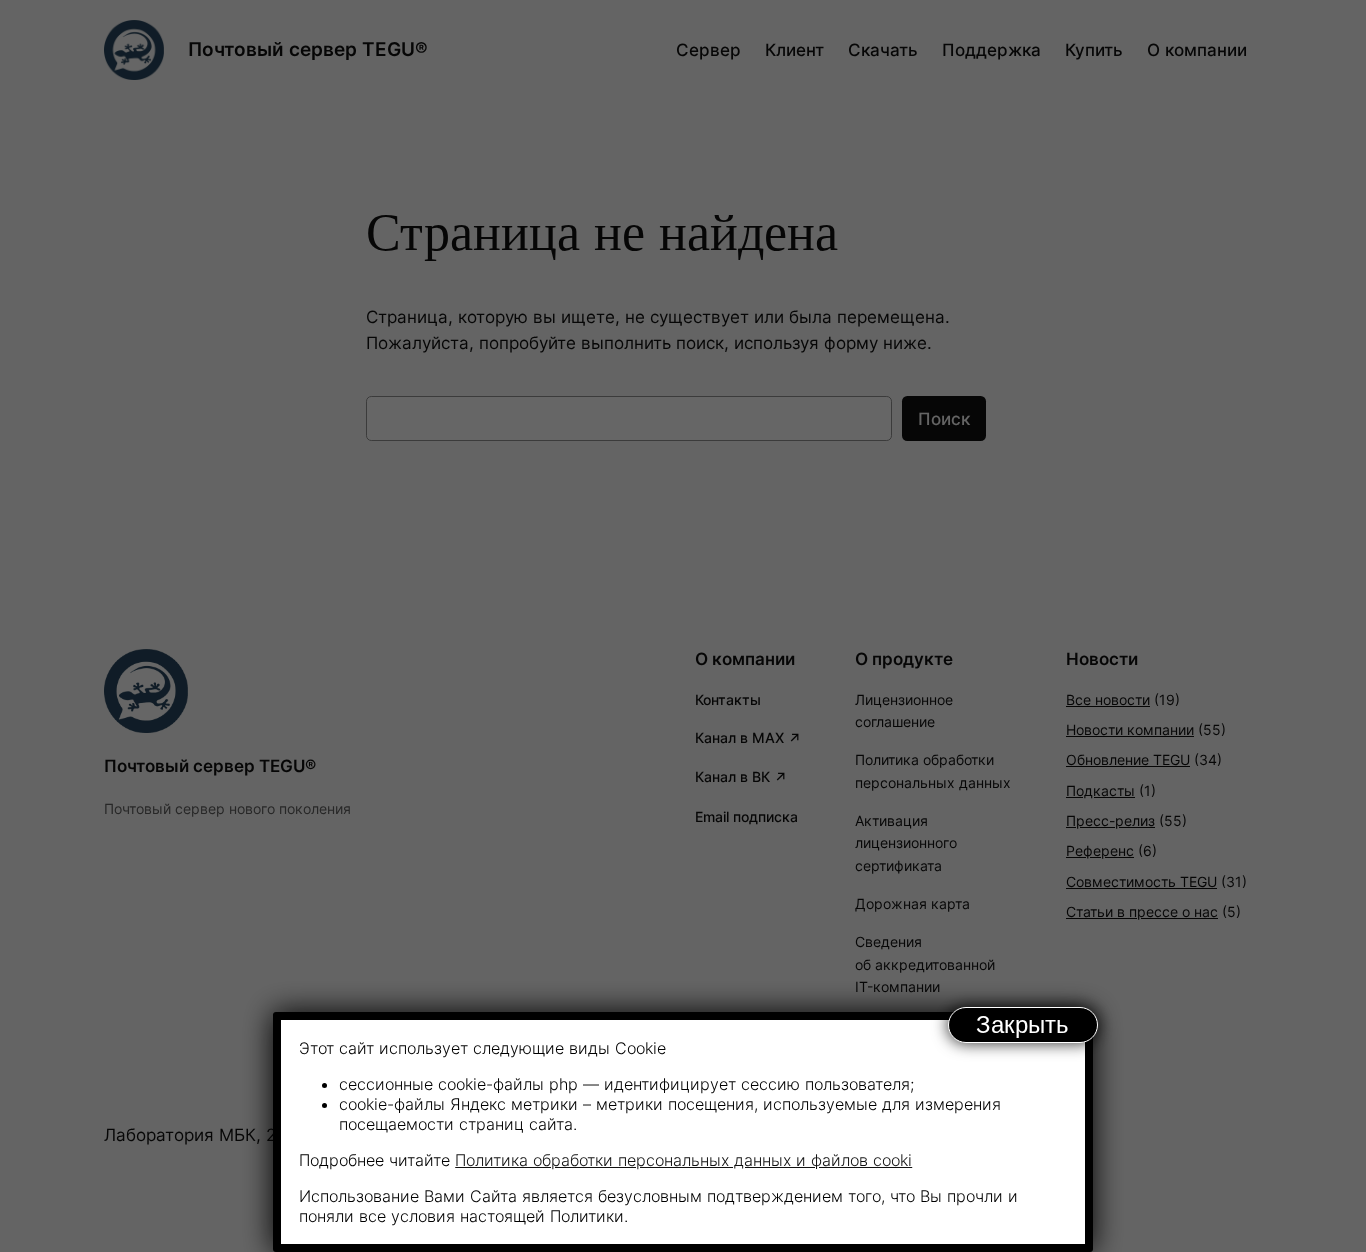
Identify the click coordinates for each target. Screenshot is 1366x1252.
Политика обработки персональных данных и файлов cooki (683, 1160)
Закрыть (1022, 1024)
